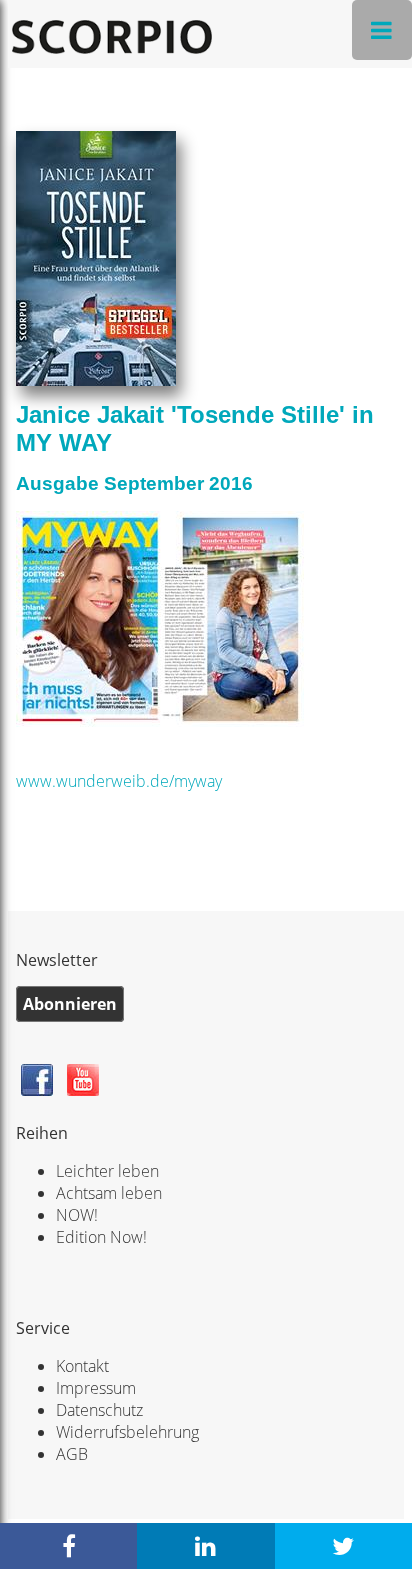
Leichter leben (107, 1171)
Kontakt (82, 1366)
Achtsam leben (109, 1193)
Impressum (96, 1388)
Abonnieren (70, 1004)
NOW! (77, 1215)
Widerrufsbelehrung (127, 1432)
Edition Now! (101, 1237)
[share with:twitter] (343, 1546)
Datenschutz (99, 1410)
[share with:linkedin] (205, 1546)
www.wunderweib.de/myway (119, 781)
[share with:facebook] (68, 1546)
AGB (72, 1454)
